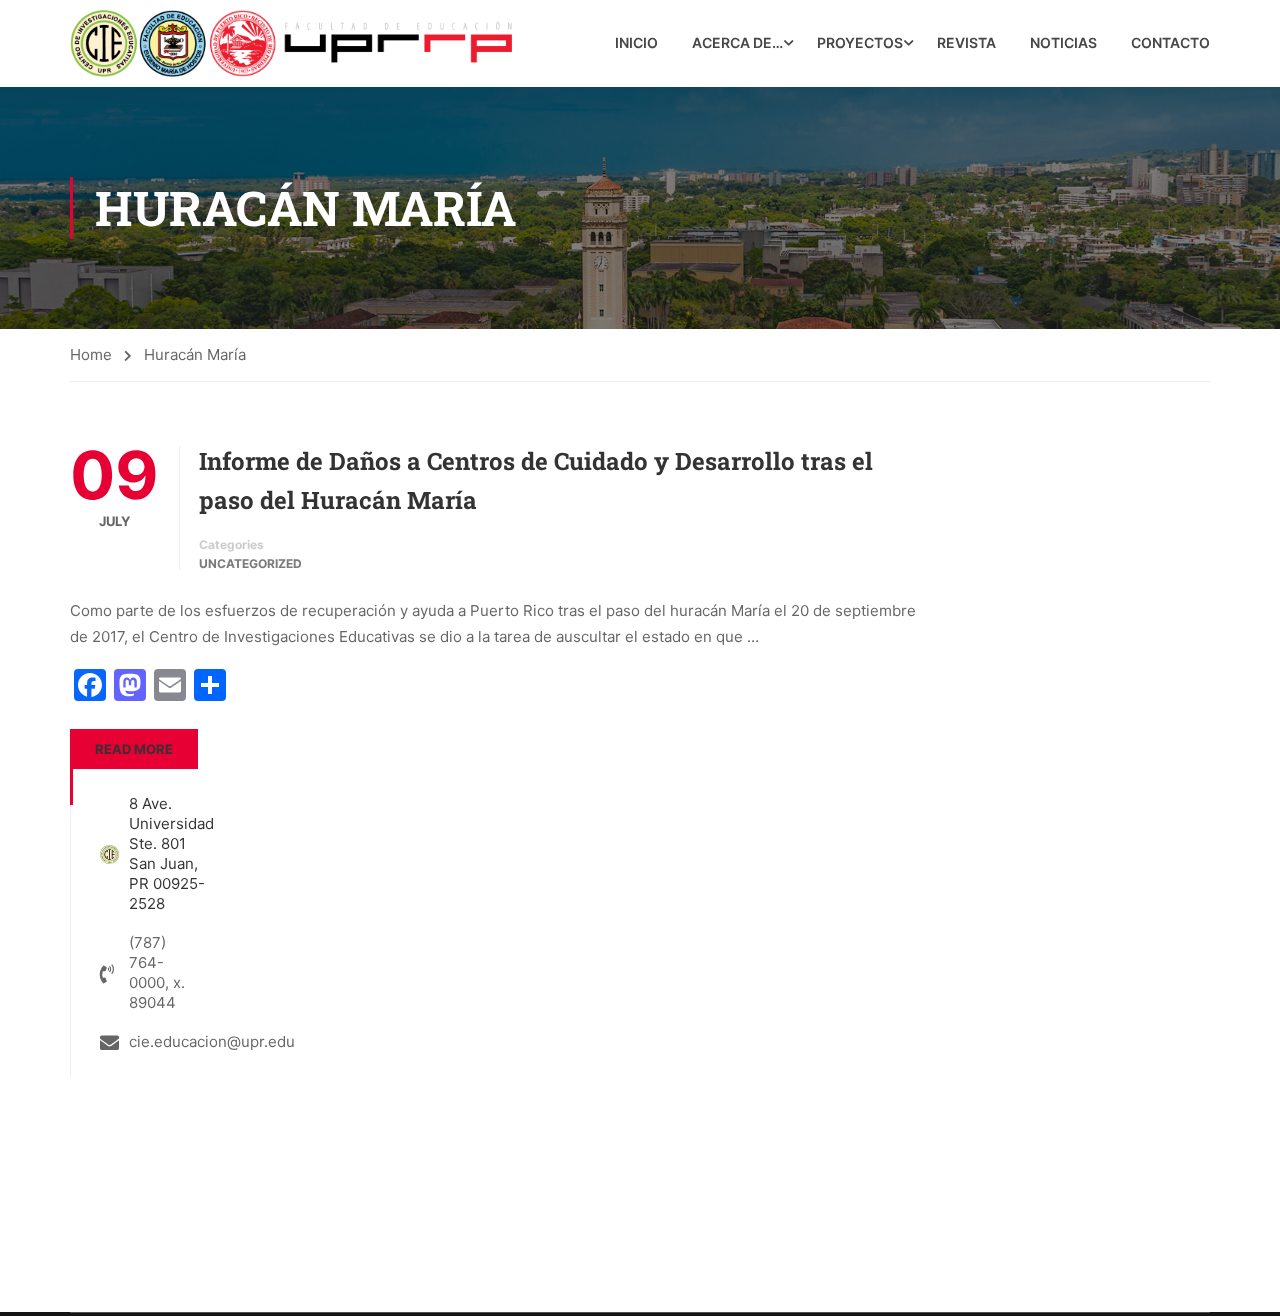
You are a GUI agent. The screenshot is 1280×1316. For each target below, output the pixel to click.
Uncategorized (250, 563)
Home (91, 354)
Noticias (1063, 42)
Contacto (1170, 42)
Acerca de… (737, 42)
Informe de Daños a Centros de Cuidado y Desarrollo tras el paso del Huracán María (536, 480)
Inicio (636, 42)
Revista (966, 42)
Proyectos (860, 42)
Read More (134, 749)
